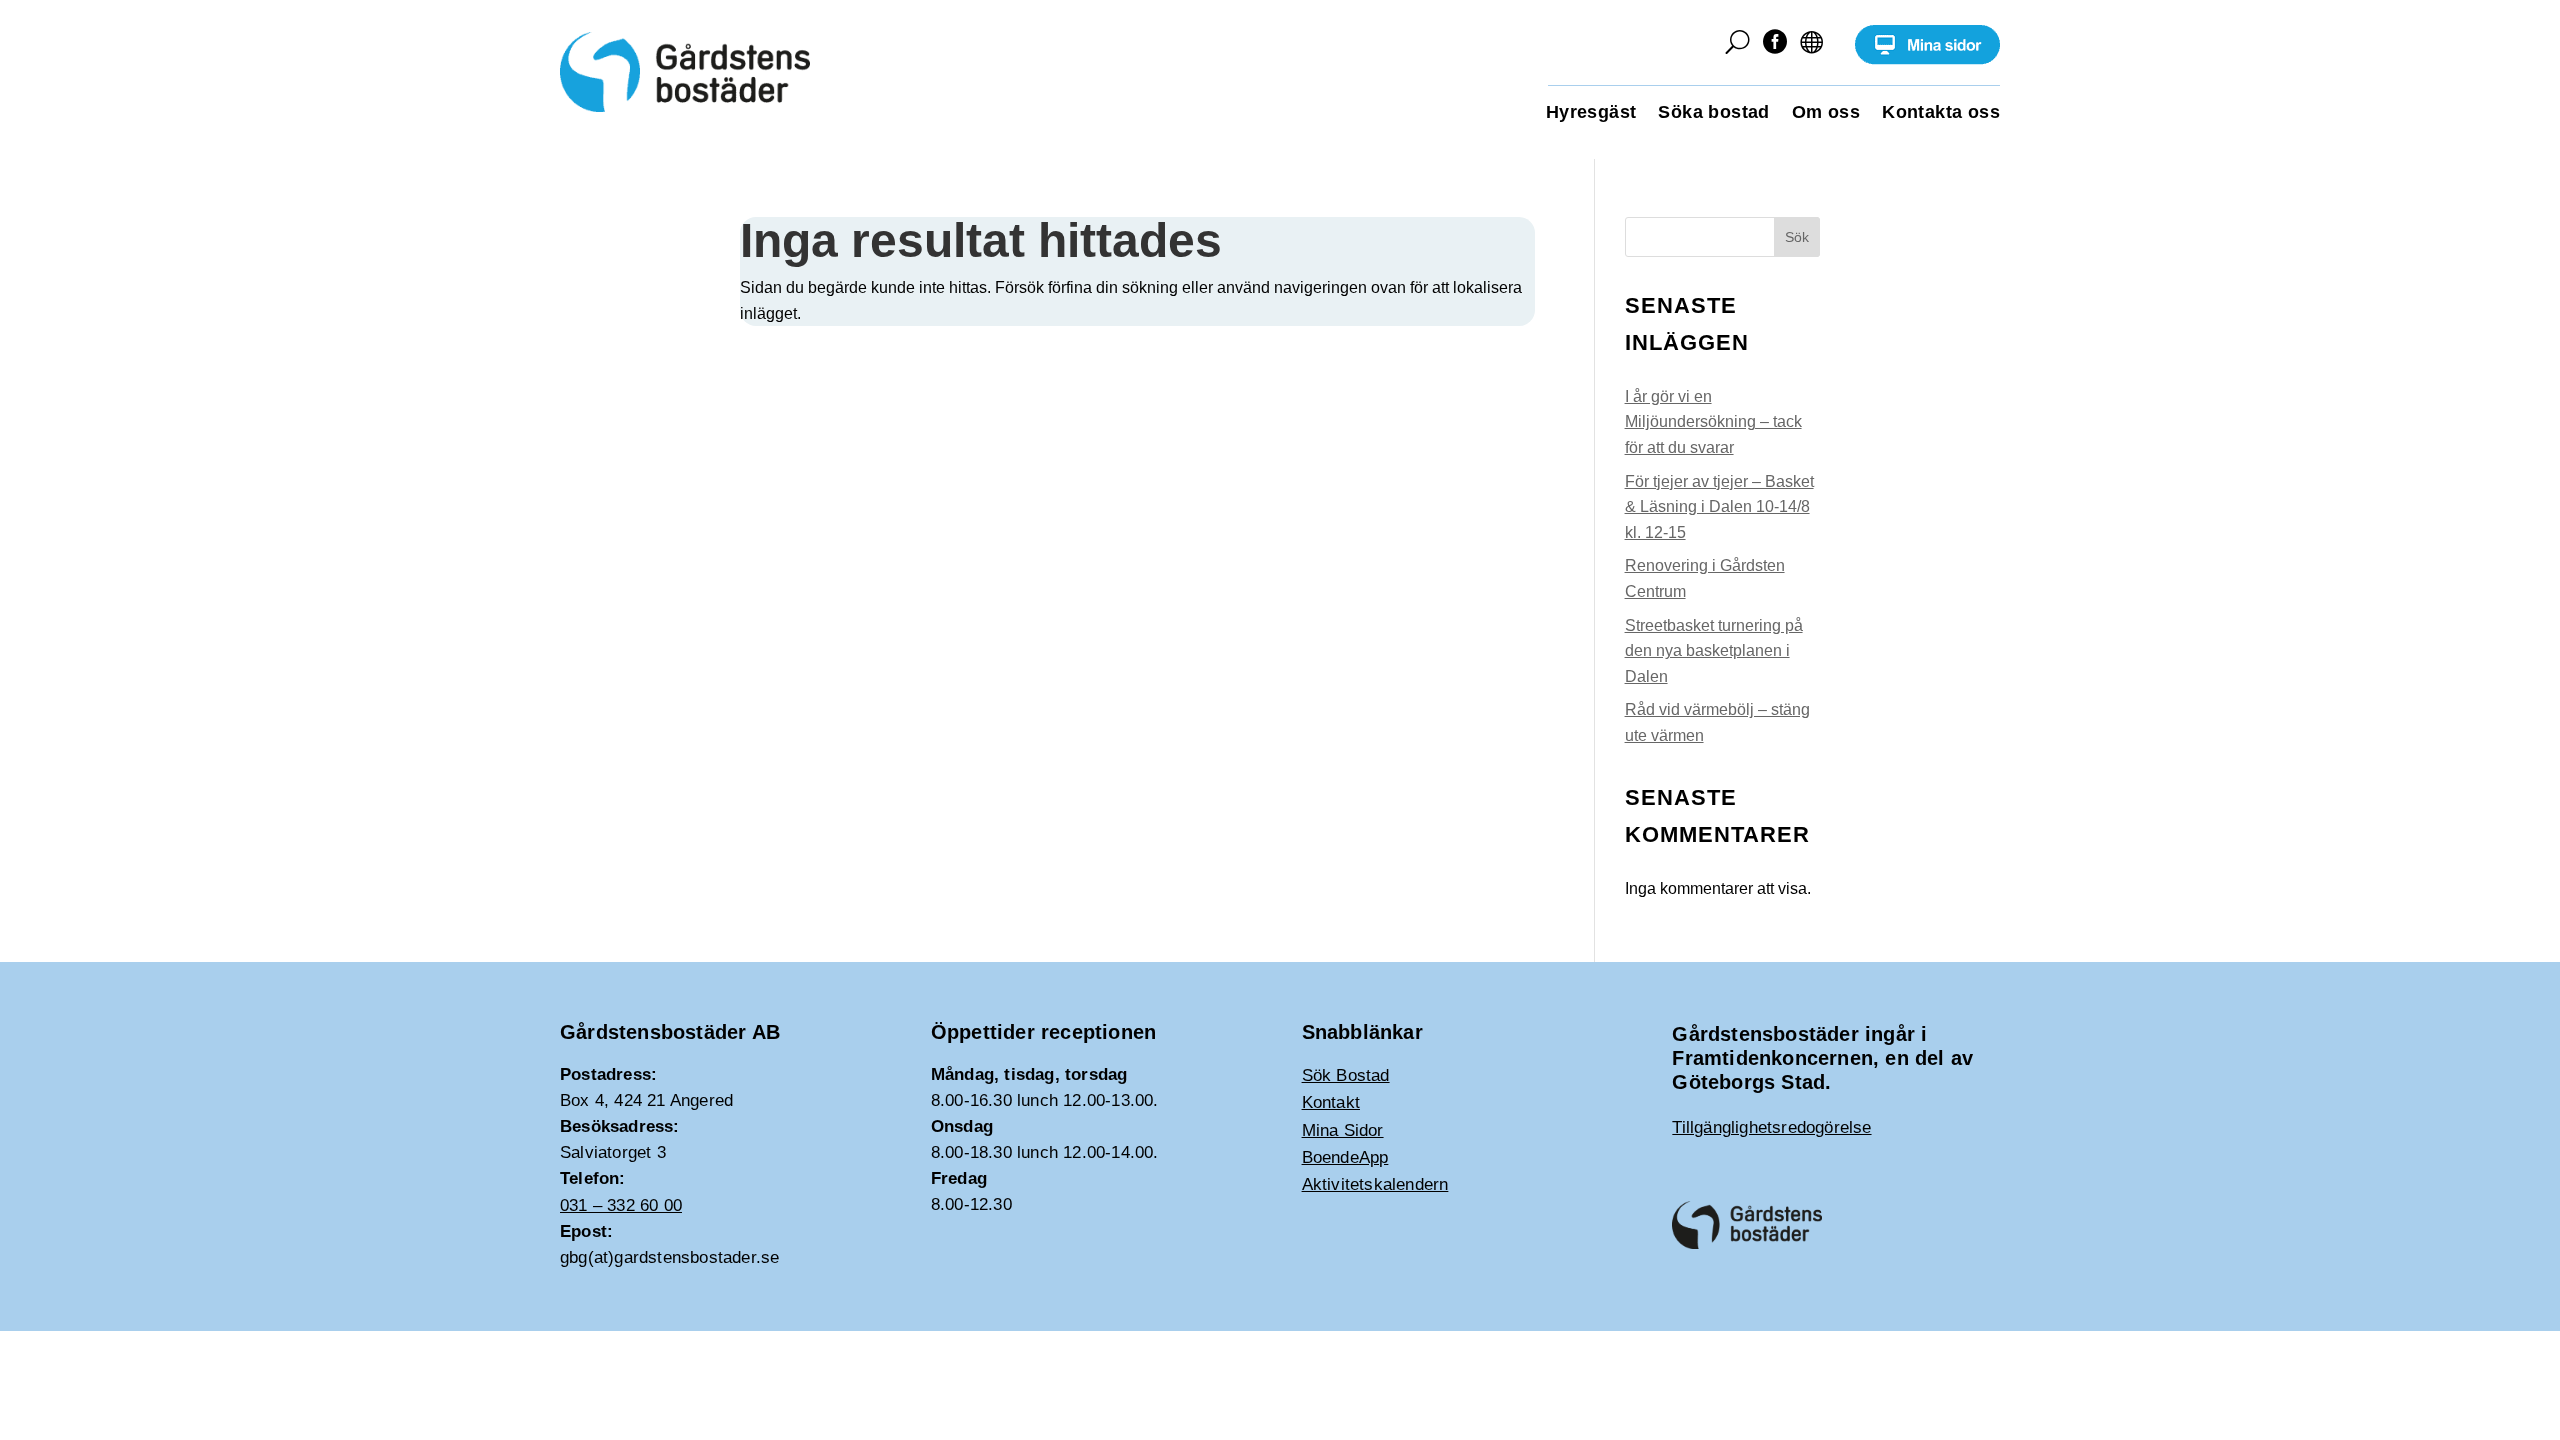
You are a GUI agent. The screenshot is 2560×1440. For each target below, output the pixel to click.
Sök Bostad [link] (1346, 1075)
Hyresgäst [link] (1591, 113)
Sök (1797, 237)
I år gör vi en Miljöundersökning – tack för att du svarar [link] (1713, 422)
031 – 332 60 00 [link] (621, 1205)
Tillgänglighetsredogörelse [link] (1771, 1127)
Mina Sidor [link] (1343, 1130)
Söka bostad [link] (1713, 113)
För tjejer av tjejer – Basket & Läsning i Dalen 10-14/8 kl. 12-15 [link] (1719, 507)
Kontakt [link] (1331, 1102)
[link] (1927, 59)
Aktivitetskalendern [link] (1375, 1184)
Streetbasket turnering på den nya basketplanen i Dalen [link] (1714, 651)
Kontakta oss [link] (1941, 113)
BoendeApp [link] (1345, 1157)
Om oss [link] (1826, 113)
